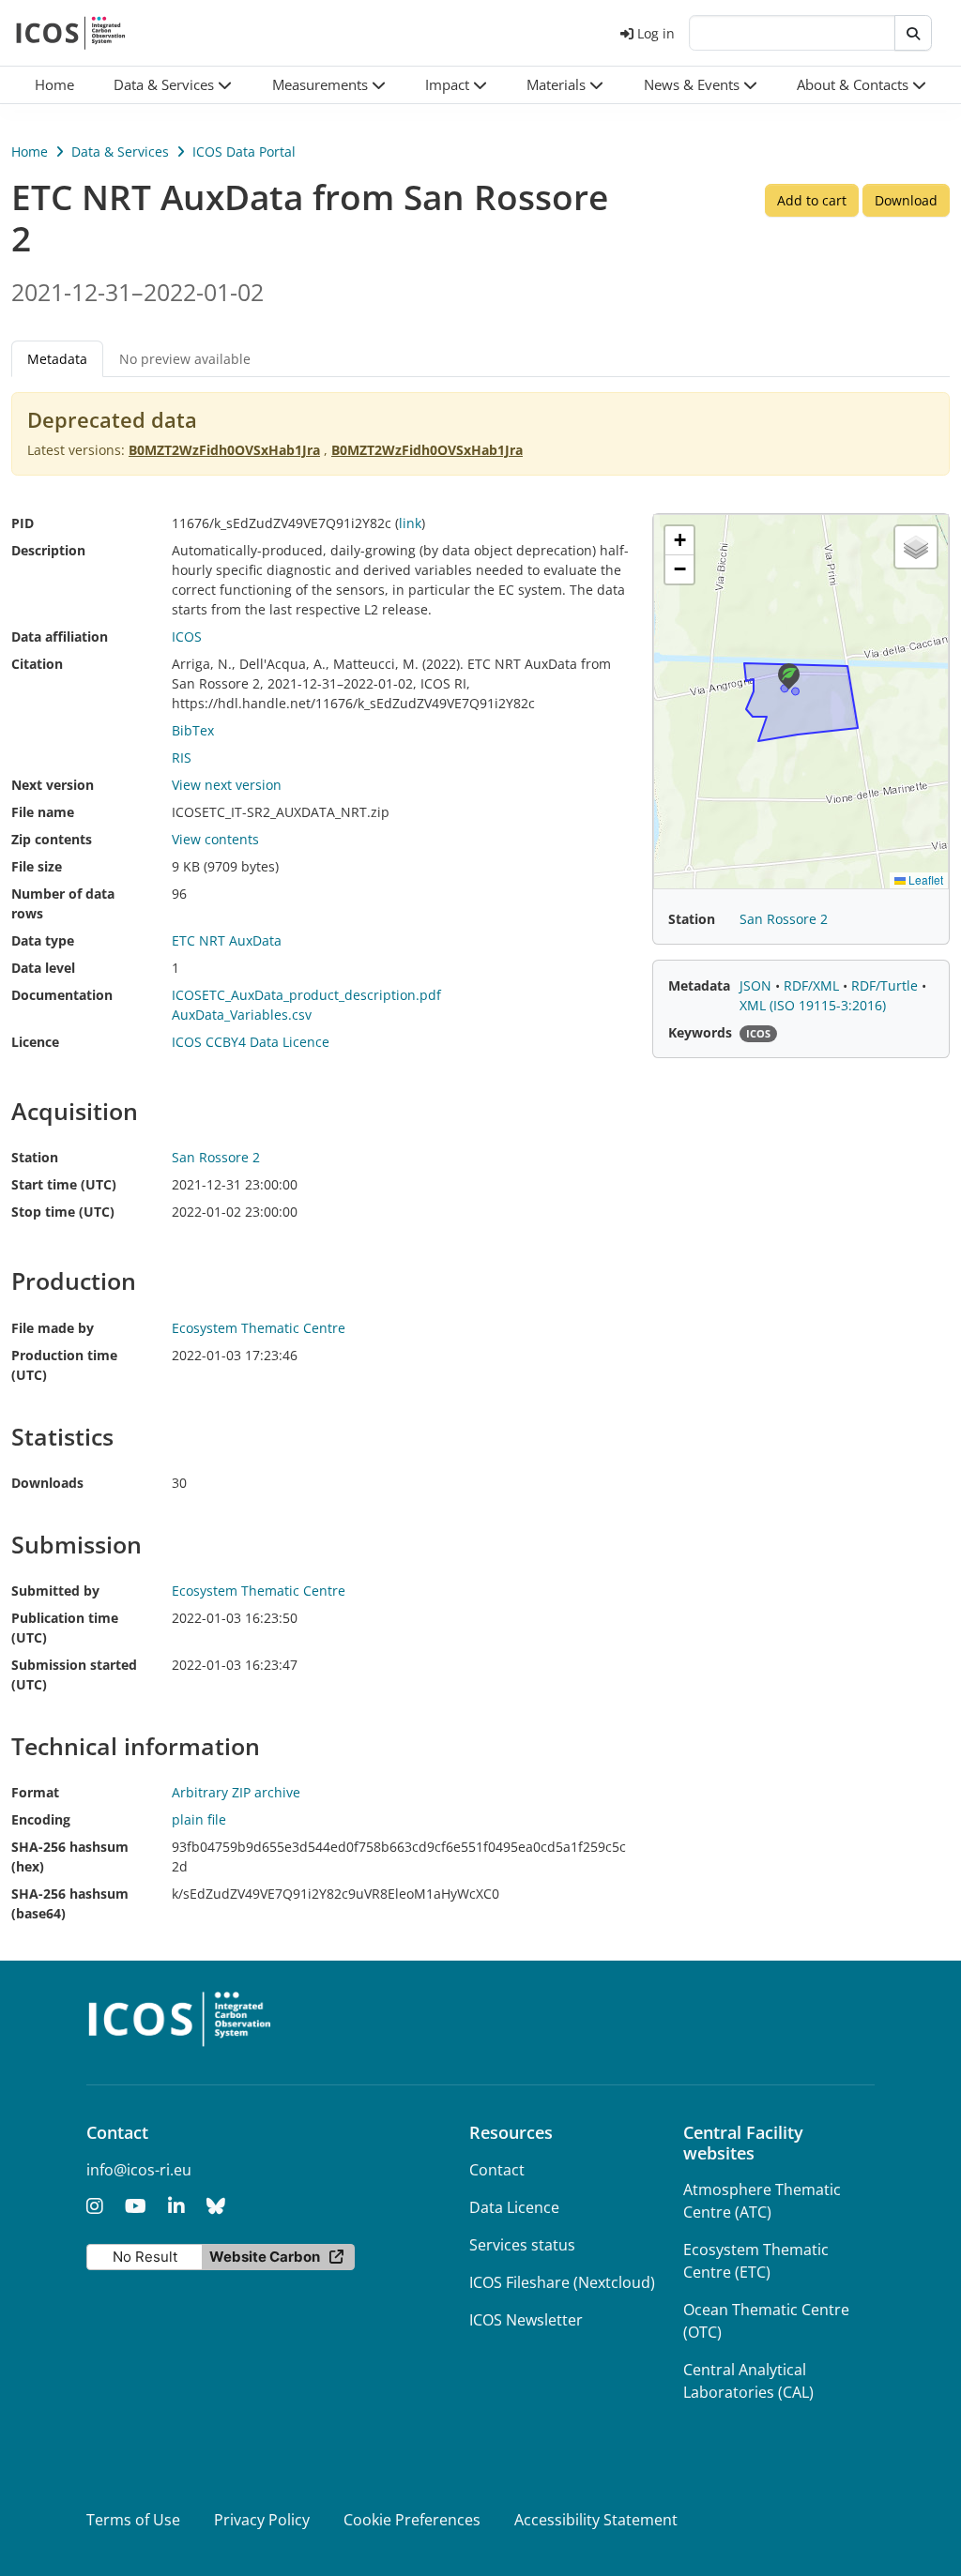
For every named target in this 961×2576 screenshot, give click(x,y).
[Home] (71, 33)
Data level (43, 968)
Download (906, 200)
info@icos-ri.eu (139, 2170)
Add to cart (812, 200)
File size (37, 866)
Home (30, 152)
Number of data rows (63, 903)
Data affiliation (60, 636)
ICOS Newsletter (526, 2320)
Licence (35, 1042)
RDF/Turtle (886, 985)
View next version (227, 785)
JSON (757, 985)
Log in (656, 33)
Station (35, 1157)
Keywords (700, 1032)
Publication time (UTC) (65, 1628)
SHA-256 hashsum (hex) (70, 1856)
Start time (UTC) (64, 1184)
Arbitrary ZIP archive (236, 1792)
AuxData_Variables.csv (242, 1015)
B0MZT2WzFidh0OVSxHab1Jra (224, 450)
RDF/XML (813, 985)
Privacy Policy (262, 2520)
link (410, 523)
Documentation (62, 995)
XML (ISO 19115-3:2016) (813, 1005)
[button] (173, 85)
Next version (53, 785)
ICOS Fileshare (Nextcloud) (562, 2282)
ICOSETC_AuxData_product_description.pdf (306, 995)
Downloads (47, 1483)
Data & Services (120, 152)
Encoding (41, 1819)
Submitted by (55, 1591)
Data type (43, 940)
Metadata (699, 985)
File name (43, 812)
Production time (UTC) (64, 1365)
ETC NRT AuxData (227, 940)
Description (48, 550)
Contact (497, 2170)
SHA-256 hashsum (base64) (70, 1903)
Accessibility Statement (596, 2520)
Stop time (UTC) (63, 1212)
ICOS (187, 636)
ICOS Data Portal (244, 152)
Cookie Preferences (412, 2520)
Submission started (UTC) (74, 1674)
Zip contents (52, 839)
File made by (53, 1328)
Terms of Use (133, 2520)
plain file (199, 1819)
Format (35, 1792)
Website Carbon (265, 2257)
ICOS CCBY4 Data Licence (251, 1042)
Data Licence (514, 2207)
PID (23, 523)
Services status (522, 2245)
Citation (37, 664)
